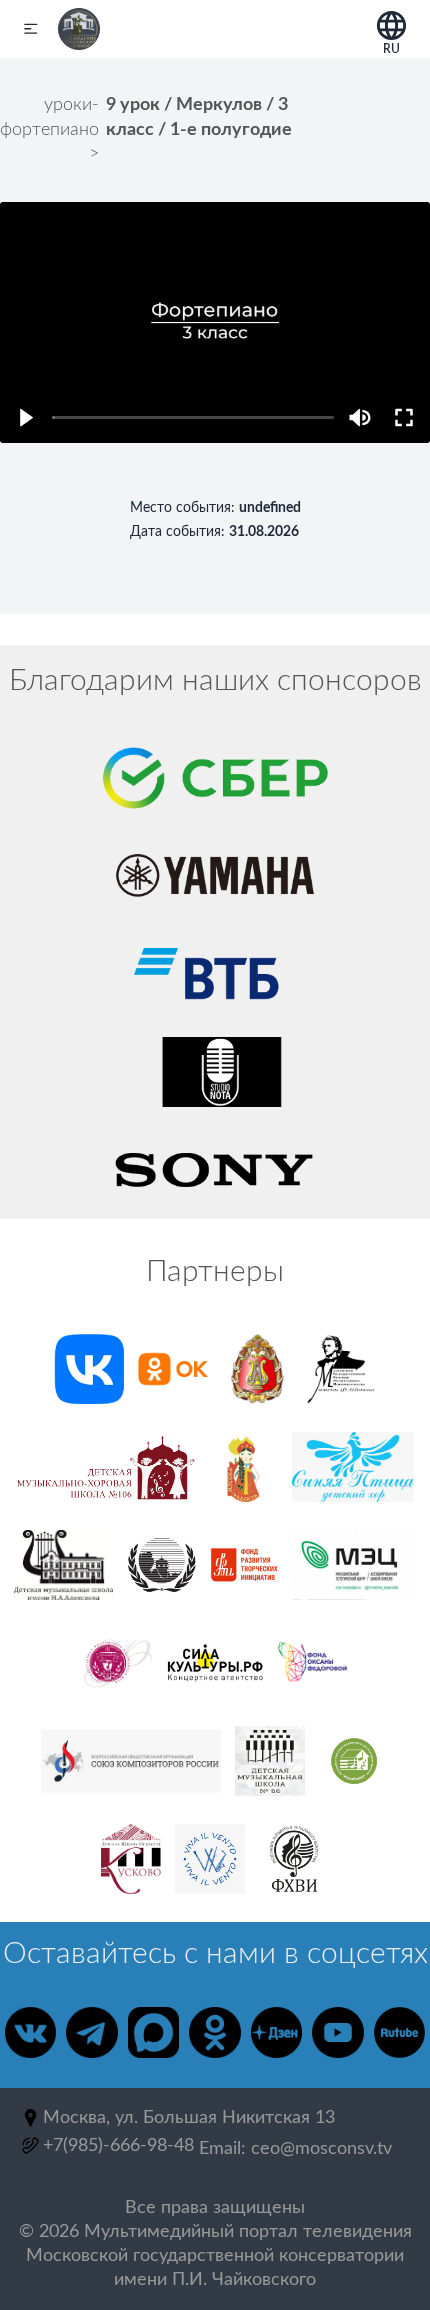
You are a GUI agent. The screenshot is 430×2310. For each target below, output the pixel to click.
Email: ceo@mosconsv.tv (295, 2149)
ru (391, 46)
